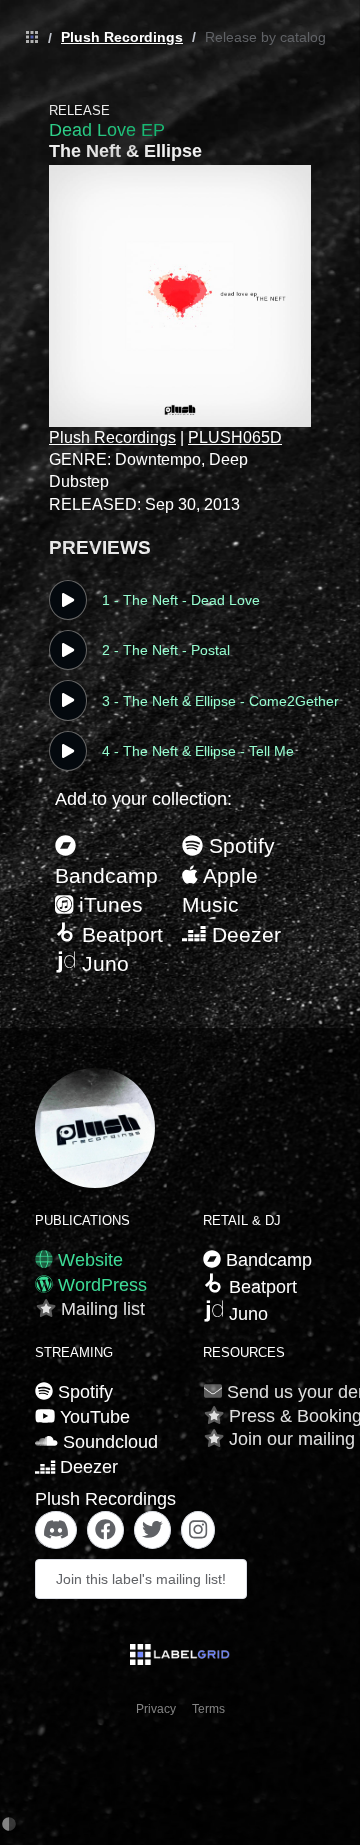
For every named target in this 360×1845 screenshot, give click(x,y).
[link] (27, 38)
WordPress (100, 1285)
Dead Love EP (107, 130)
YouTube (92, 1417)
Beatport (119, 934)
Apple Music (220, 890)
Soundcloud (108, 1442)
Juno (102, 963)
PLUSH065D (235, 437)
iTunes (108, 904)
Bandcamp (106, 875)
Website (88, 1260)
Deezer (243, 934)
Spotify (239, 845)
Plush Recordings (122, 37)
